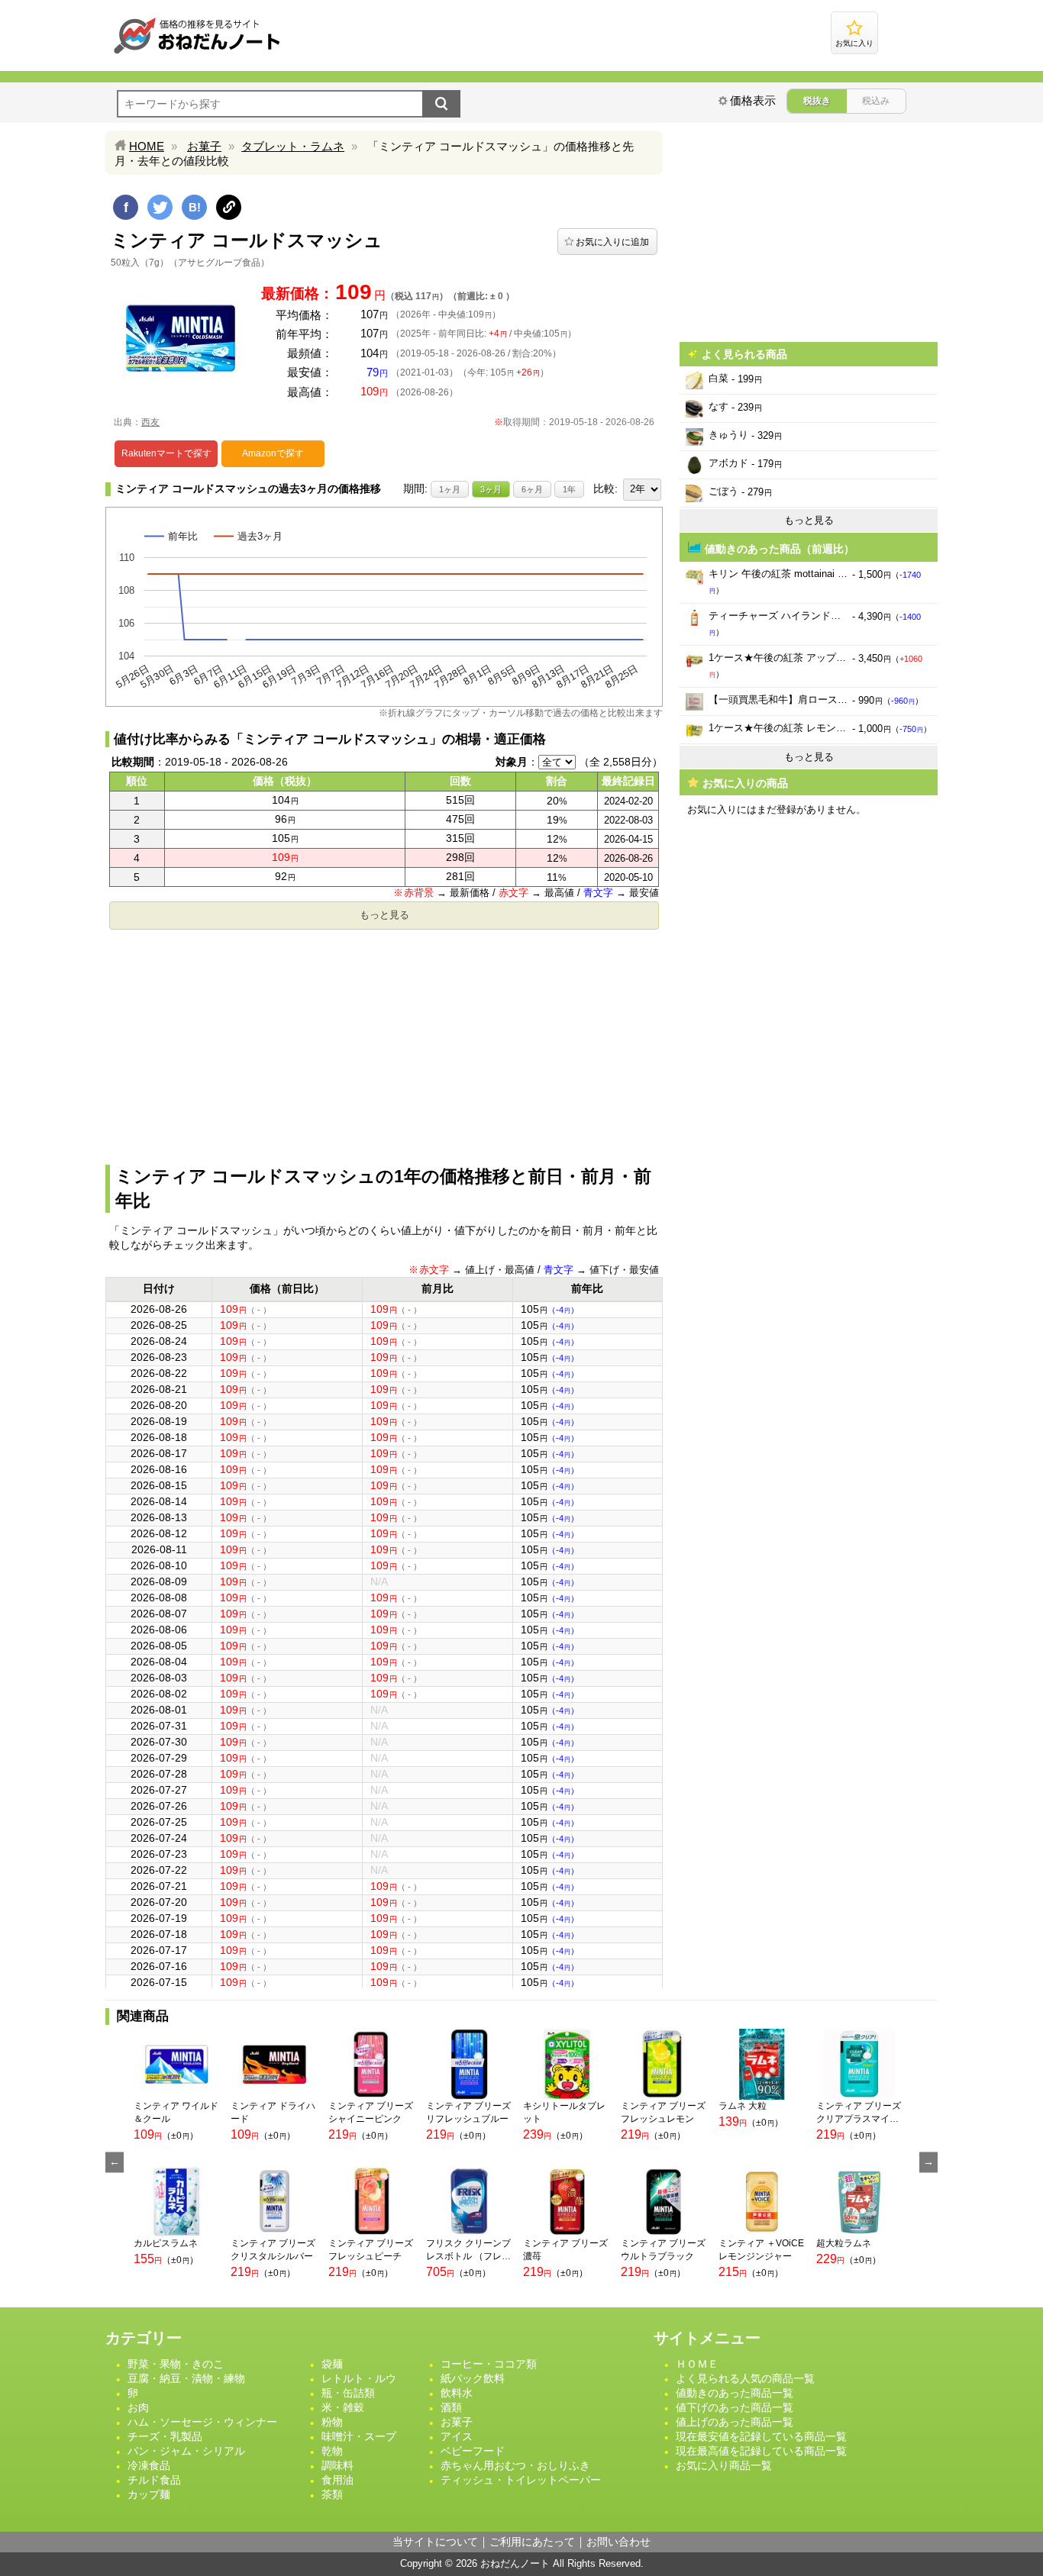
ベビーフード (473, 2451)
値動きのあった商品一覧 (735, 2393)
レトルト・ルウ (359, 2378)
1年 (569, 489)
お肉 (138, 2407)
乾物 (332, 2451)
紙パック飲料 (473, 2378)
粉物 (332, 2422)
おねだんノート (515, 2563)
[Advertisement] (384, 1043)
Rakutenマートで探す (166, 453)
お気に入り (854, 43)
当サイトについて (435, 2542)
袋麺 (332, 2364)
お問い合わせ (618, 2542)
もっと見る (384, 915)
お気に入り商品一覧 (724, 2465)
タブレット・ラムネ (293, 146)
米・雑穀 (343, 2407)
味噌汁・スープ (359, 2436)
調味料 (337, 2465)
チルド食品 (154, 2480)
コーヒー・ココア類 (489, 2364)
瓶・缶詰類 (348, 2393)
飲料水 (457, 2393)
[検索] (441, 104)
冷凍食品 (149, 2465)
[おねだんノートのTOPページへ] (197, 53)
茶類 (332, 2494)
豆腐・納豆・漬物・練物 (186, 2378)
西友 (150, 422)
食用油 (337, 2480)
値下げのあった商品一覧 (735, 2407)
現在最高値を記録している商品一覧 (761, 2451)
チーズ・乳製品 (165, 2436)
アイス (457, 2436)
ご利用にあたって (532, 2542)
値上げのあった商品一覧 (735, 2422)
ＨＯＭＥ (697, 2364)
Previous (115, 2162)
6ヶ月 (532, 489)
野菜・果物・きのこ (176, 2364)
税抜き (817, 101)
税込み (876, 101)
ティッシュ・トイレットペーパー (521, 2480)
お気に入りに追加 (612, 242)
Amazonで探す (273, 453)
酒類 (451, 2407)
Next (928, 2162)
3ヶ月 (491, 489)
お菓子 (204, 146)
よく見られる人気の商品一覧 (745, 2378)
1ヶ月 (450, 489)
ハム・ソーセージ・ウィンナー (202, 2422)
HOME (147, 146)
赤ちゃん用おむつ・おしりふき (515, 2465)
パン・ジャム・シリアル (186, 2451)
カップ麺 (149, 2494)
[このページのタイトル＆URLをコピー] (229, 207)
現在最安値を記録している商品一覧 (761, 2436)
